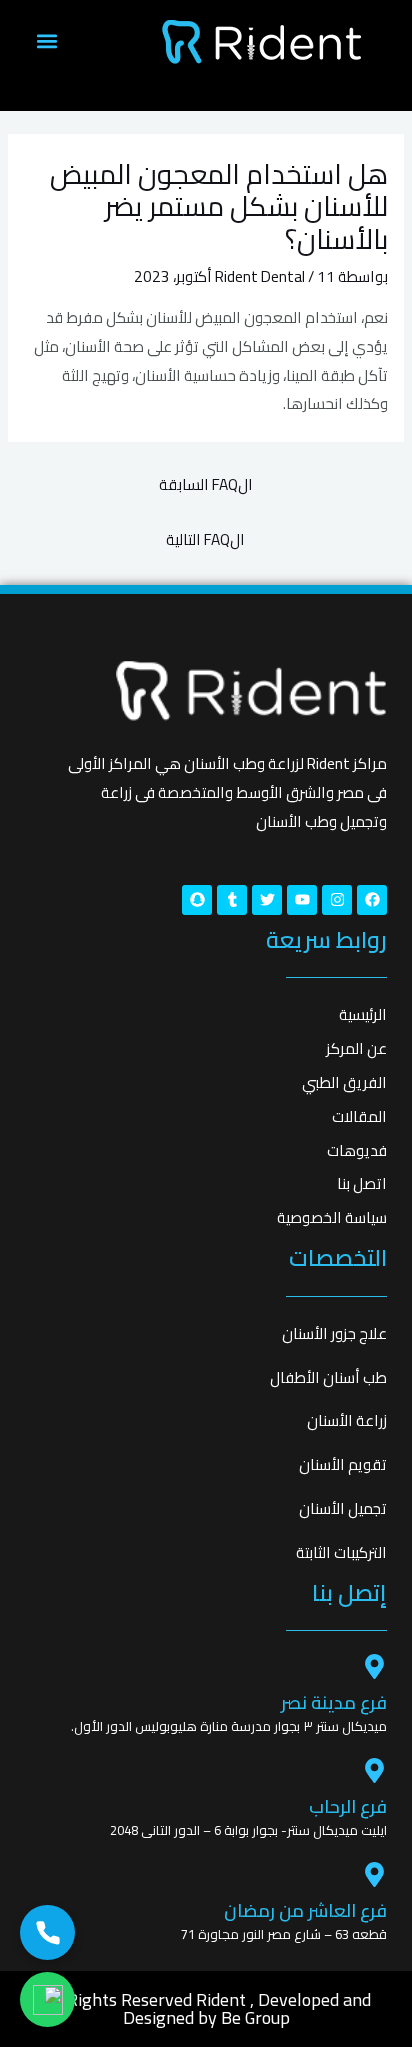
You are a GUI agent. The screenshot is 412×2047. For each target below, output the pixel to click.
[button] (46, 41)
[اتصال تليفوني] (47, 1932)
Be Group (255, 2017)
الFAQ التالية (205, 539)
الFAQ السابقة (206, 484)
